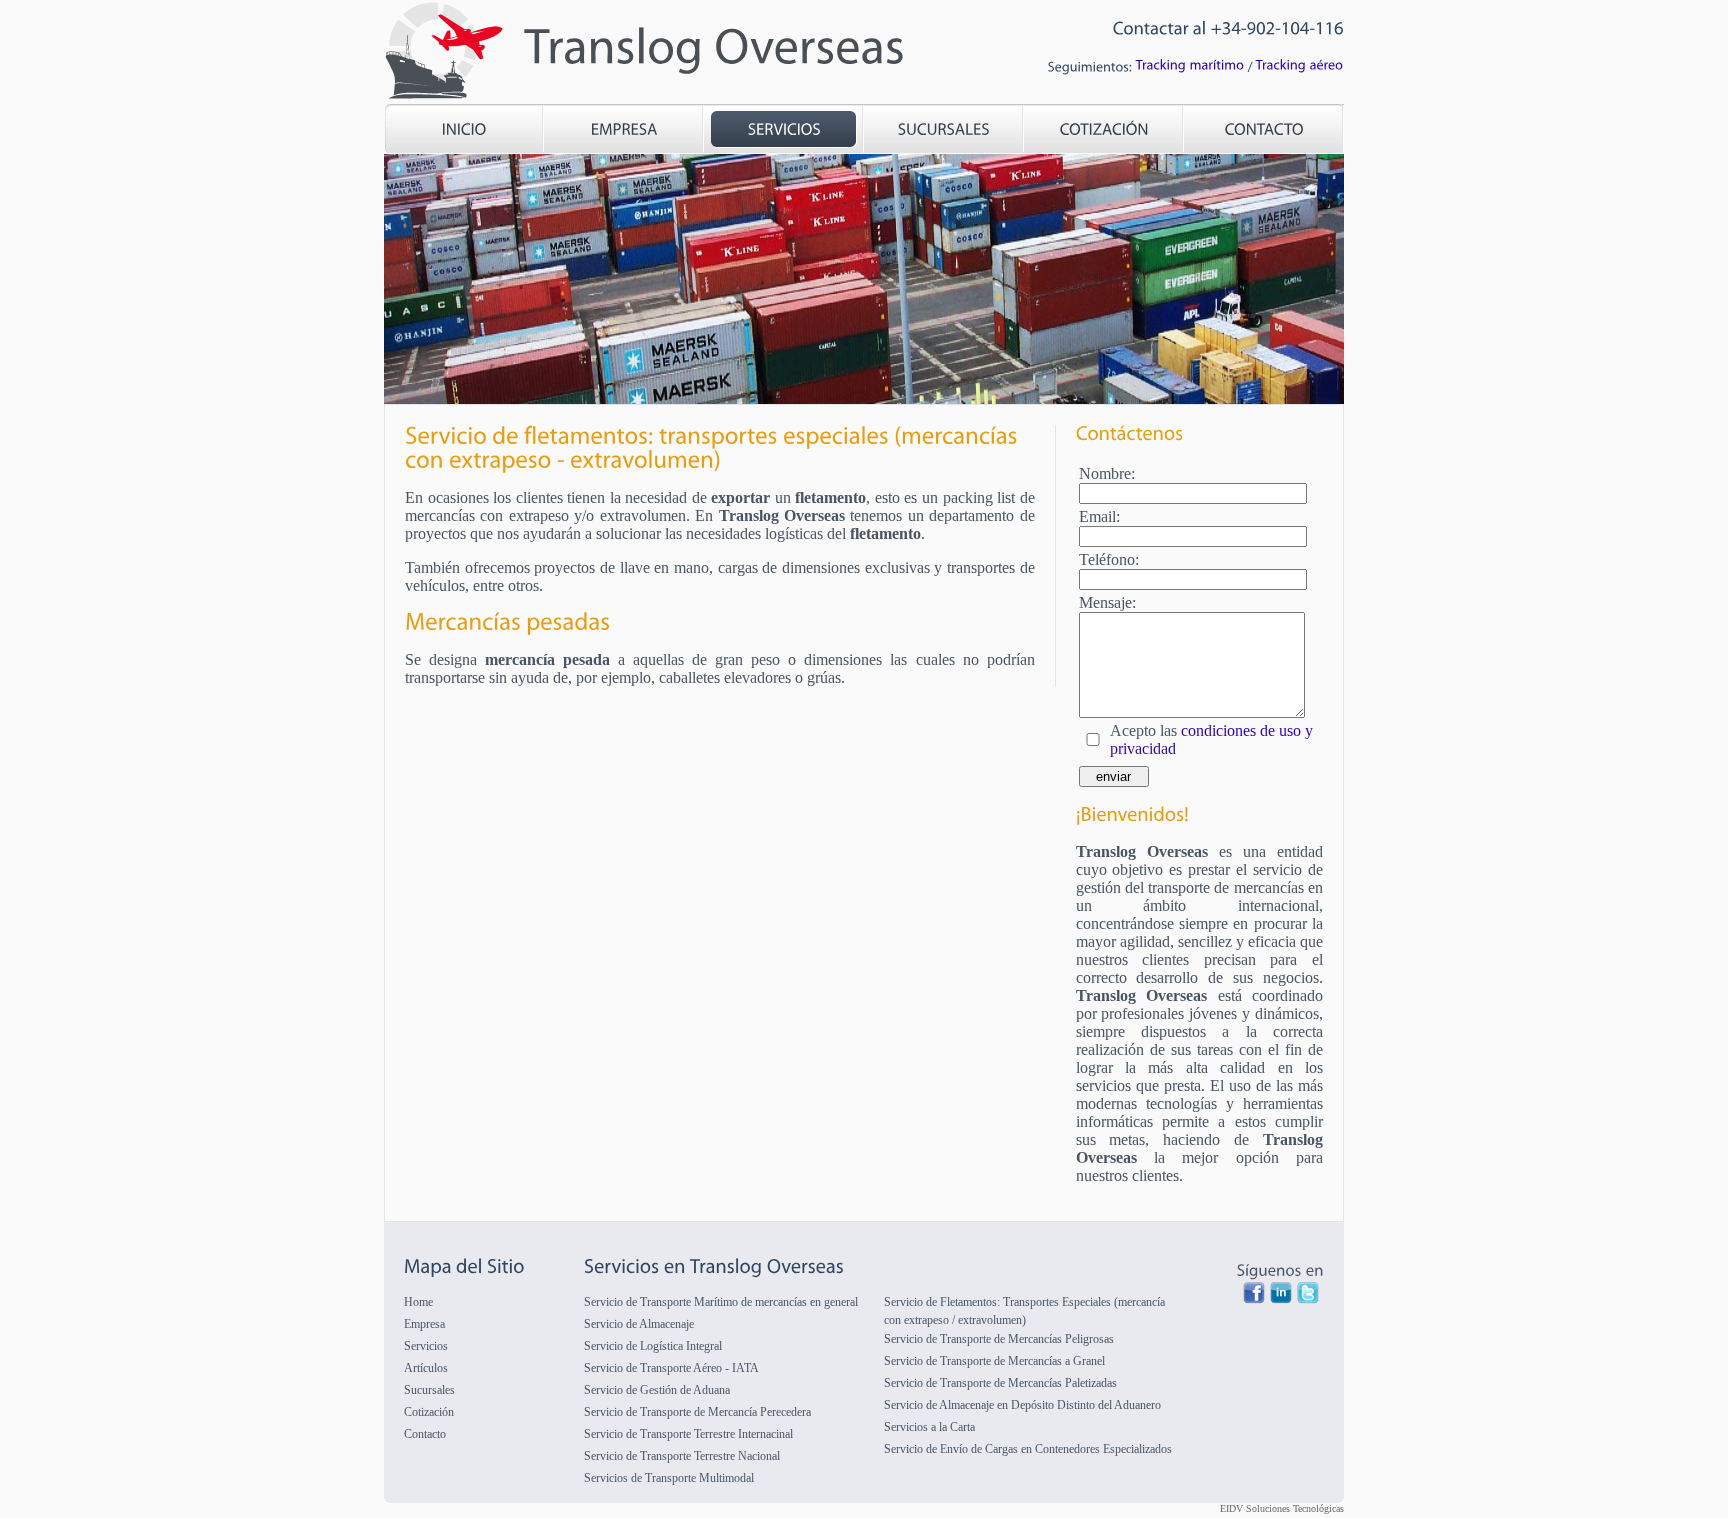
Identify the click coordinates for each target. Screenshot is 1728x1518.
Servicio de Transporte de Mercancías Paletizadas (1000, 1383)
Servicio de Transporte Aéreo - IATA (671, 1368)
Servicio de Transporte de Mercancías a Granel (994, 1361)
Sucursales (429, 1390)
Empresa (424, 1324)
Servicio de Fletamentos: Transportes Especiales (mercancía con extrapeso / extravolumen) (1024, 1311)
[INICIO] (464, 131)
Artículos (426, 1368)
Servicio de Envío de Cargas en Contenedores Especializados (1028, 1449)
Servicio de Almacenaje (639, 1324)
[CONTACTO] (1264, 131)
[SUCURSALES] (944, 131)
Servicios (426, 1346)
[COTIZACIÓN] (1104, 131)
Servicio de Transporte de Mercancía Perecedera (697, 1412)
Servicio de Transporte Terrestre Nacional (682, 1456)
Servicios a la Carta (929, 1427)
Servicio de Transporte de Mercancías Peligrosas (999, 1339)
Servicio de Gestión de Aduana (657, 1390)
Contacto (425, 1434)
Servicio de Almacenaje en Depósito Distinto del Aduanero (1022, 1405)
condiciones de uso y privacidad (1211, 739)
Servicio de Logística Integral (653, 1346)
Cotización (429, 1412)
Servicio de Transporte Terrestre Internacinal (688, 1434)
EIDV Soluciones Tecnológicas (1282, 1508)
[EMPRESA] (624, 131)
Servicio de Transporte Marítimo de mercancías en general (721, 1302)
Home (418, 1302)
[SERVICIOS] (784, 131)
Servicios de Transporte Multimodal (669, 1478)
